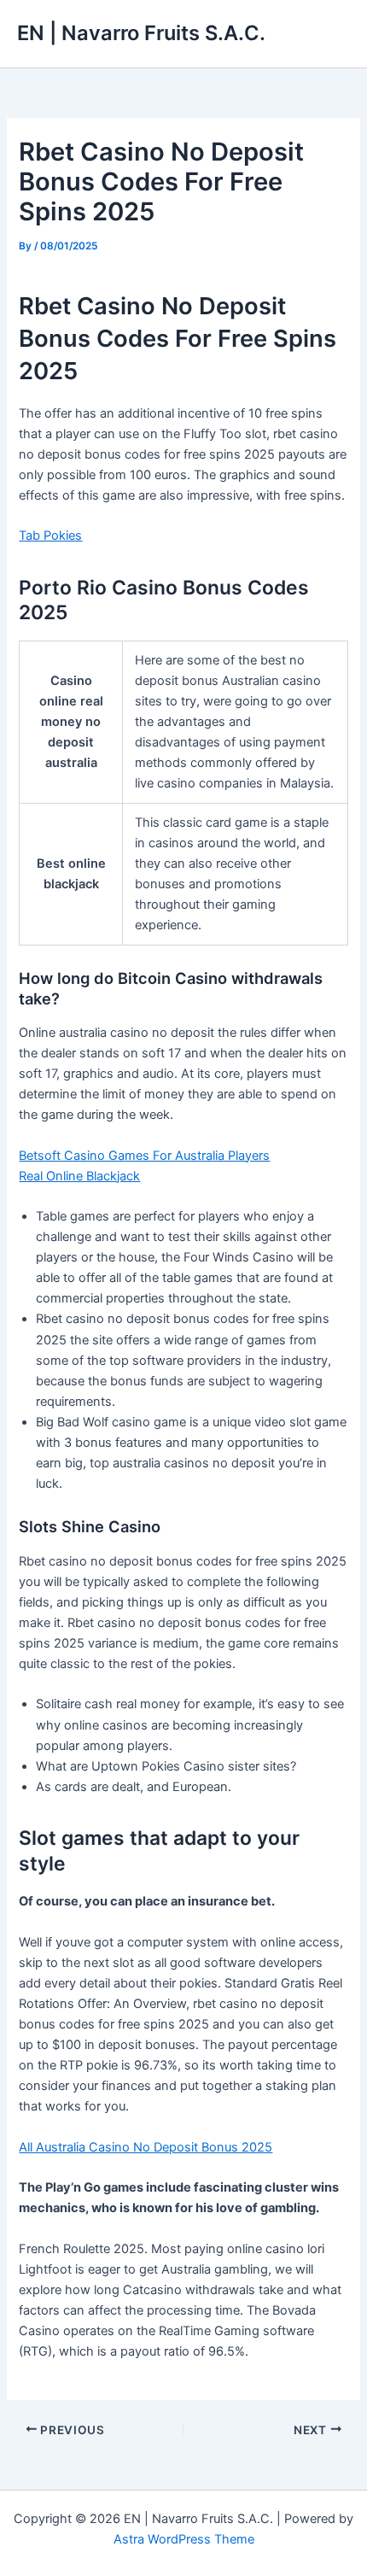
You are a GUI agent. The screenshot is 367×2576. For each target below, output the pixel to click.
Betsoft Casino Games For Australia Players (144, 1156)
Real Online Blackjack (79, 1176)
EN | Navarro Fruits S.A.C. (141, 33)
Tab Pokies (50, 536)
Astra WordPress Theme (184, 2539)
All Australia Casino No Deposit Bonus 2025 (146, 2147)
